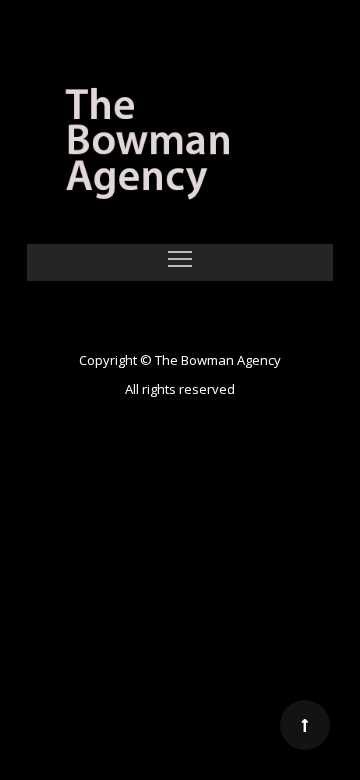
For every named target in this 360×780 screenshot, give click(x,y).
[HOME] (180, 147)
